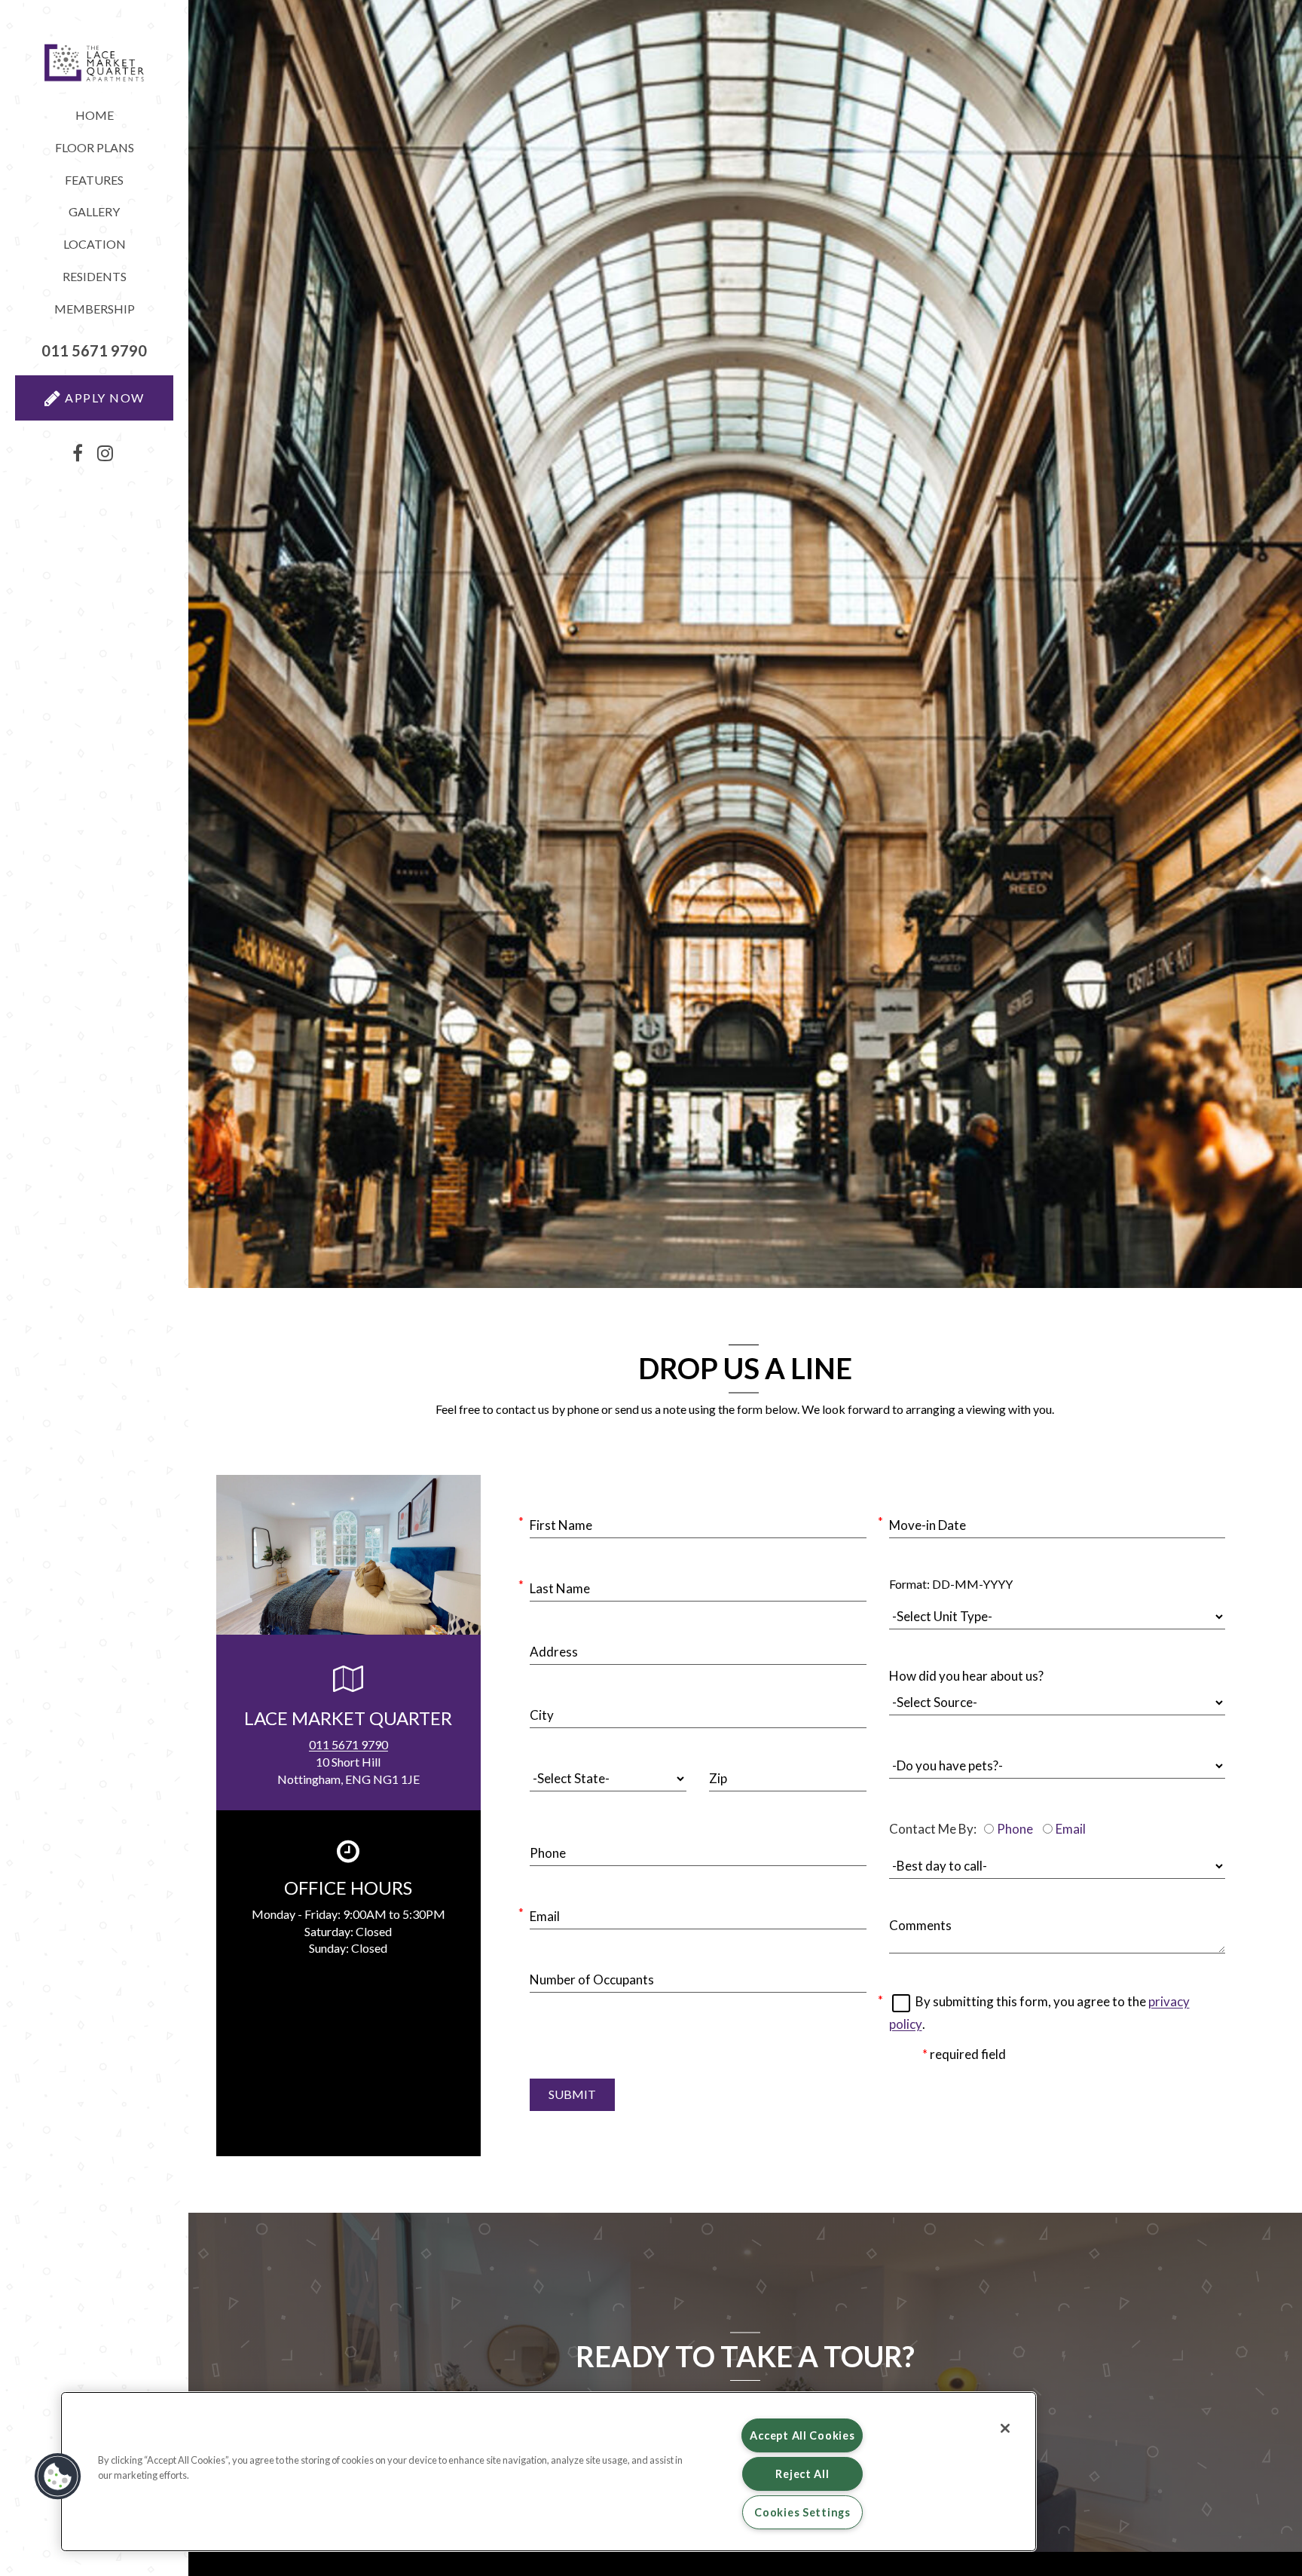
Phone (1015, 1829)
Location (95, 244)
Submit (572, 2094)
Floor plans (95, 147)
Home (95, 115)
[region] (549, 2472)
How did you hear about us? (966, 1676)
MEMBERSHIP (95, 309)
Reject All (802, 2474)
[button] (94, 351)
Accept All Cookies (802, 2435)
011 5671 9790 (348, 1744)
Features (94, 180)
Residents (118, 280)
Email (1071, 1829)
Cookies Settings (802, 2512)
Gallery (94, 211)
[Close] (1005, 2428)
